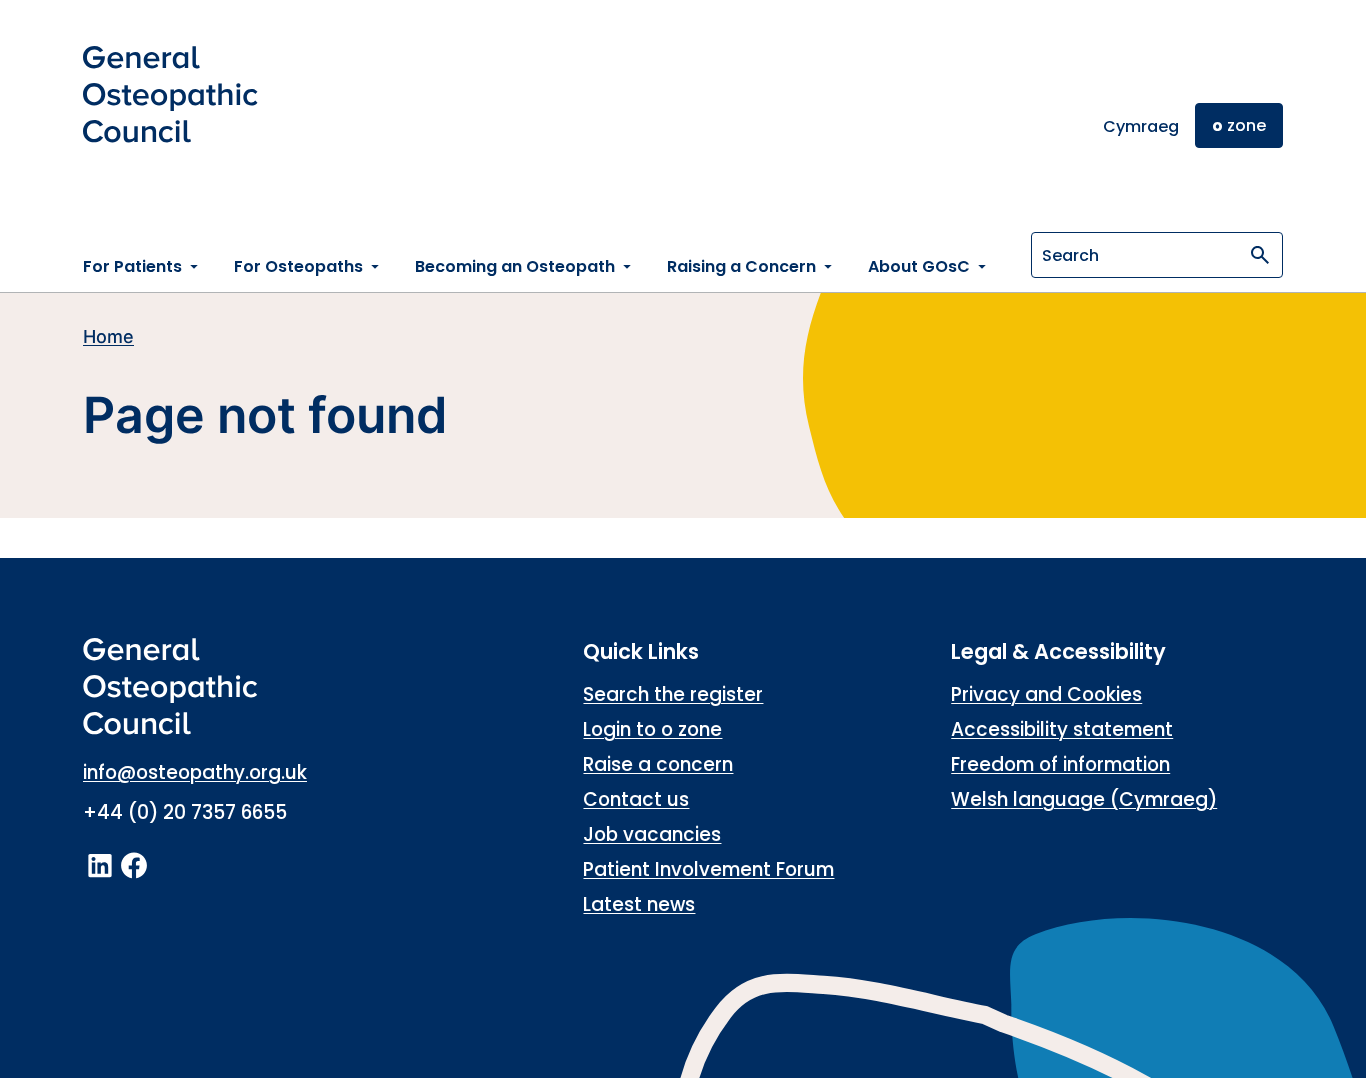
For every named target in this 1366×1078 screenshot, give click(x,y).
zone (1239, 125)
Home (108, 336)
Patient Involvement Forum (708, 869)
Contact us (636, 799)
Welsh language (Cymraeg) (1084, 799)
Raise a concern (658, 764)
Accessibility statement (1062, 729)
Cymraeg (1141, 126)
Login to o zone (652, 729)
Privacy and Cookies (1046, 694)
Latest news (639, 904)
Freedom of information (1060, 764)
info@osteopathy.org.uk (195, 772)
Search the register (673, 694)
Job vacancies (652, 834)
